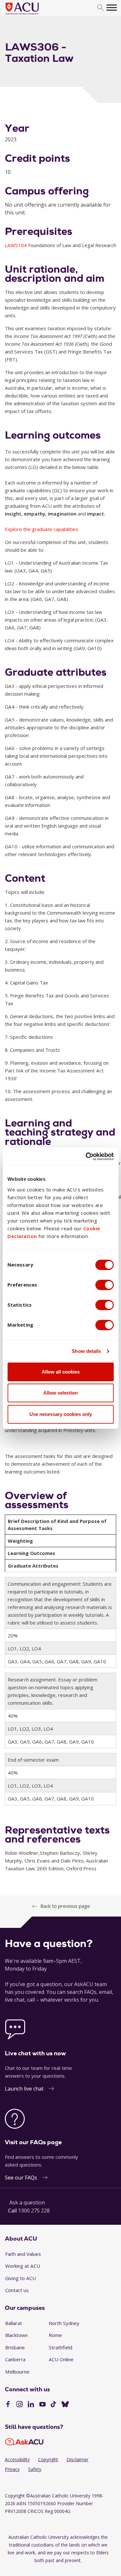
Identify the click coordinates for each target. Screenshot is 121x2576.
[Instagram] (20, 2405)
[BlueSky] (65, 2405)
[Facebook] (8, 2405)
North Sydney (64, 2323)
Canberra (15, 2359)
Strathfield (60, 2347)
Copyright (48, 2459)
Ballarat (14, 2323)
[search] (101, 8)
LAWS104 (16, 245)
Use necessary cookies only (61, 1414)
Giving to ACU (20, 2278)
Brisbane (15, 2347)
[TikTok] (53, 2405)
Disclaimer (77, 2459)
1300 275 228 (34, 2211)
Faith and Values (23, 2254)
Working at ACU (23, 2266)
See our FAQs (21, 2178)
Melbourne (17, 2372)
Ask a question (27, 2202)
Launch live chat (24, 2089)
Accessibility (17, 2459)
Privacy (12, 2469)
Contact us (17, 2290)
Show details (86, 1351)
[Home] (32, 15)
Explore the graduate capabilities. (42, 529)
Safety (35, 2469)
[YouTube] (42, 2405)
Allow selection (60, 1393)
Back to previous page (65, 1906)
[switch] (104, 1285)
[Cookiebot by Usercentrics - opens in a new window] (86, 1157)
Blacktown (16, 2335)
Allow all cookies (61, 1372)
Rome (55, 2335)
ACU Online (61, 2359)
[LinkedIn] (31, 2405)
